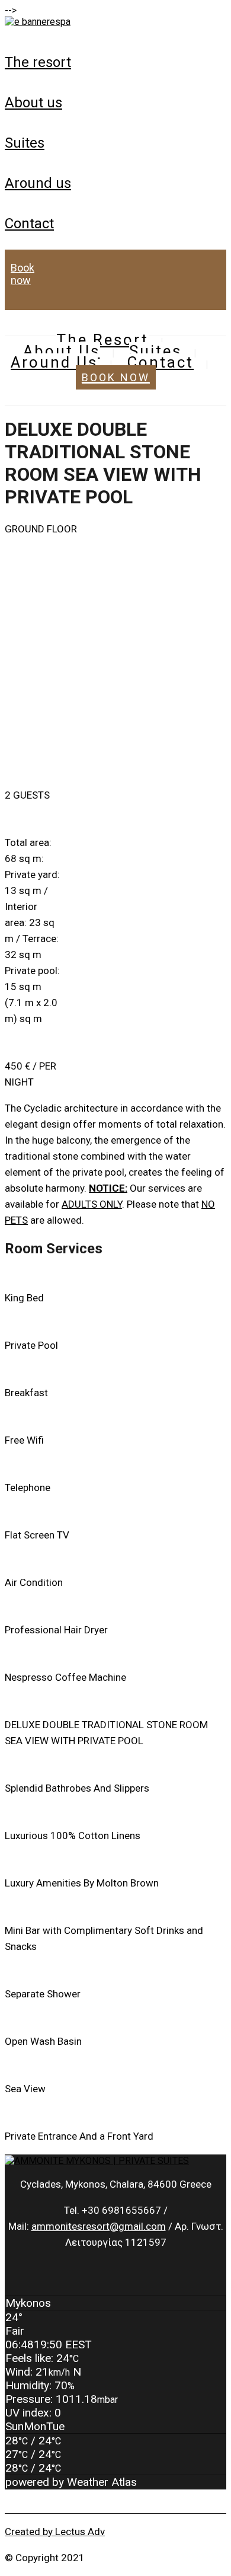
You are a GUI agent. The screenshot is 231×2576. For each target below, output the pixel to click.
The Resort (38, 62)
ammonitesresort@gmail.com (99, 2226)
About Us (33, 103)
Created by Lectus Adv (55, 2532)
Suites (25, 143)
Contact (29, 224)
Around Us (38, 183)
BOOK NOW (23, 274)
